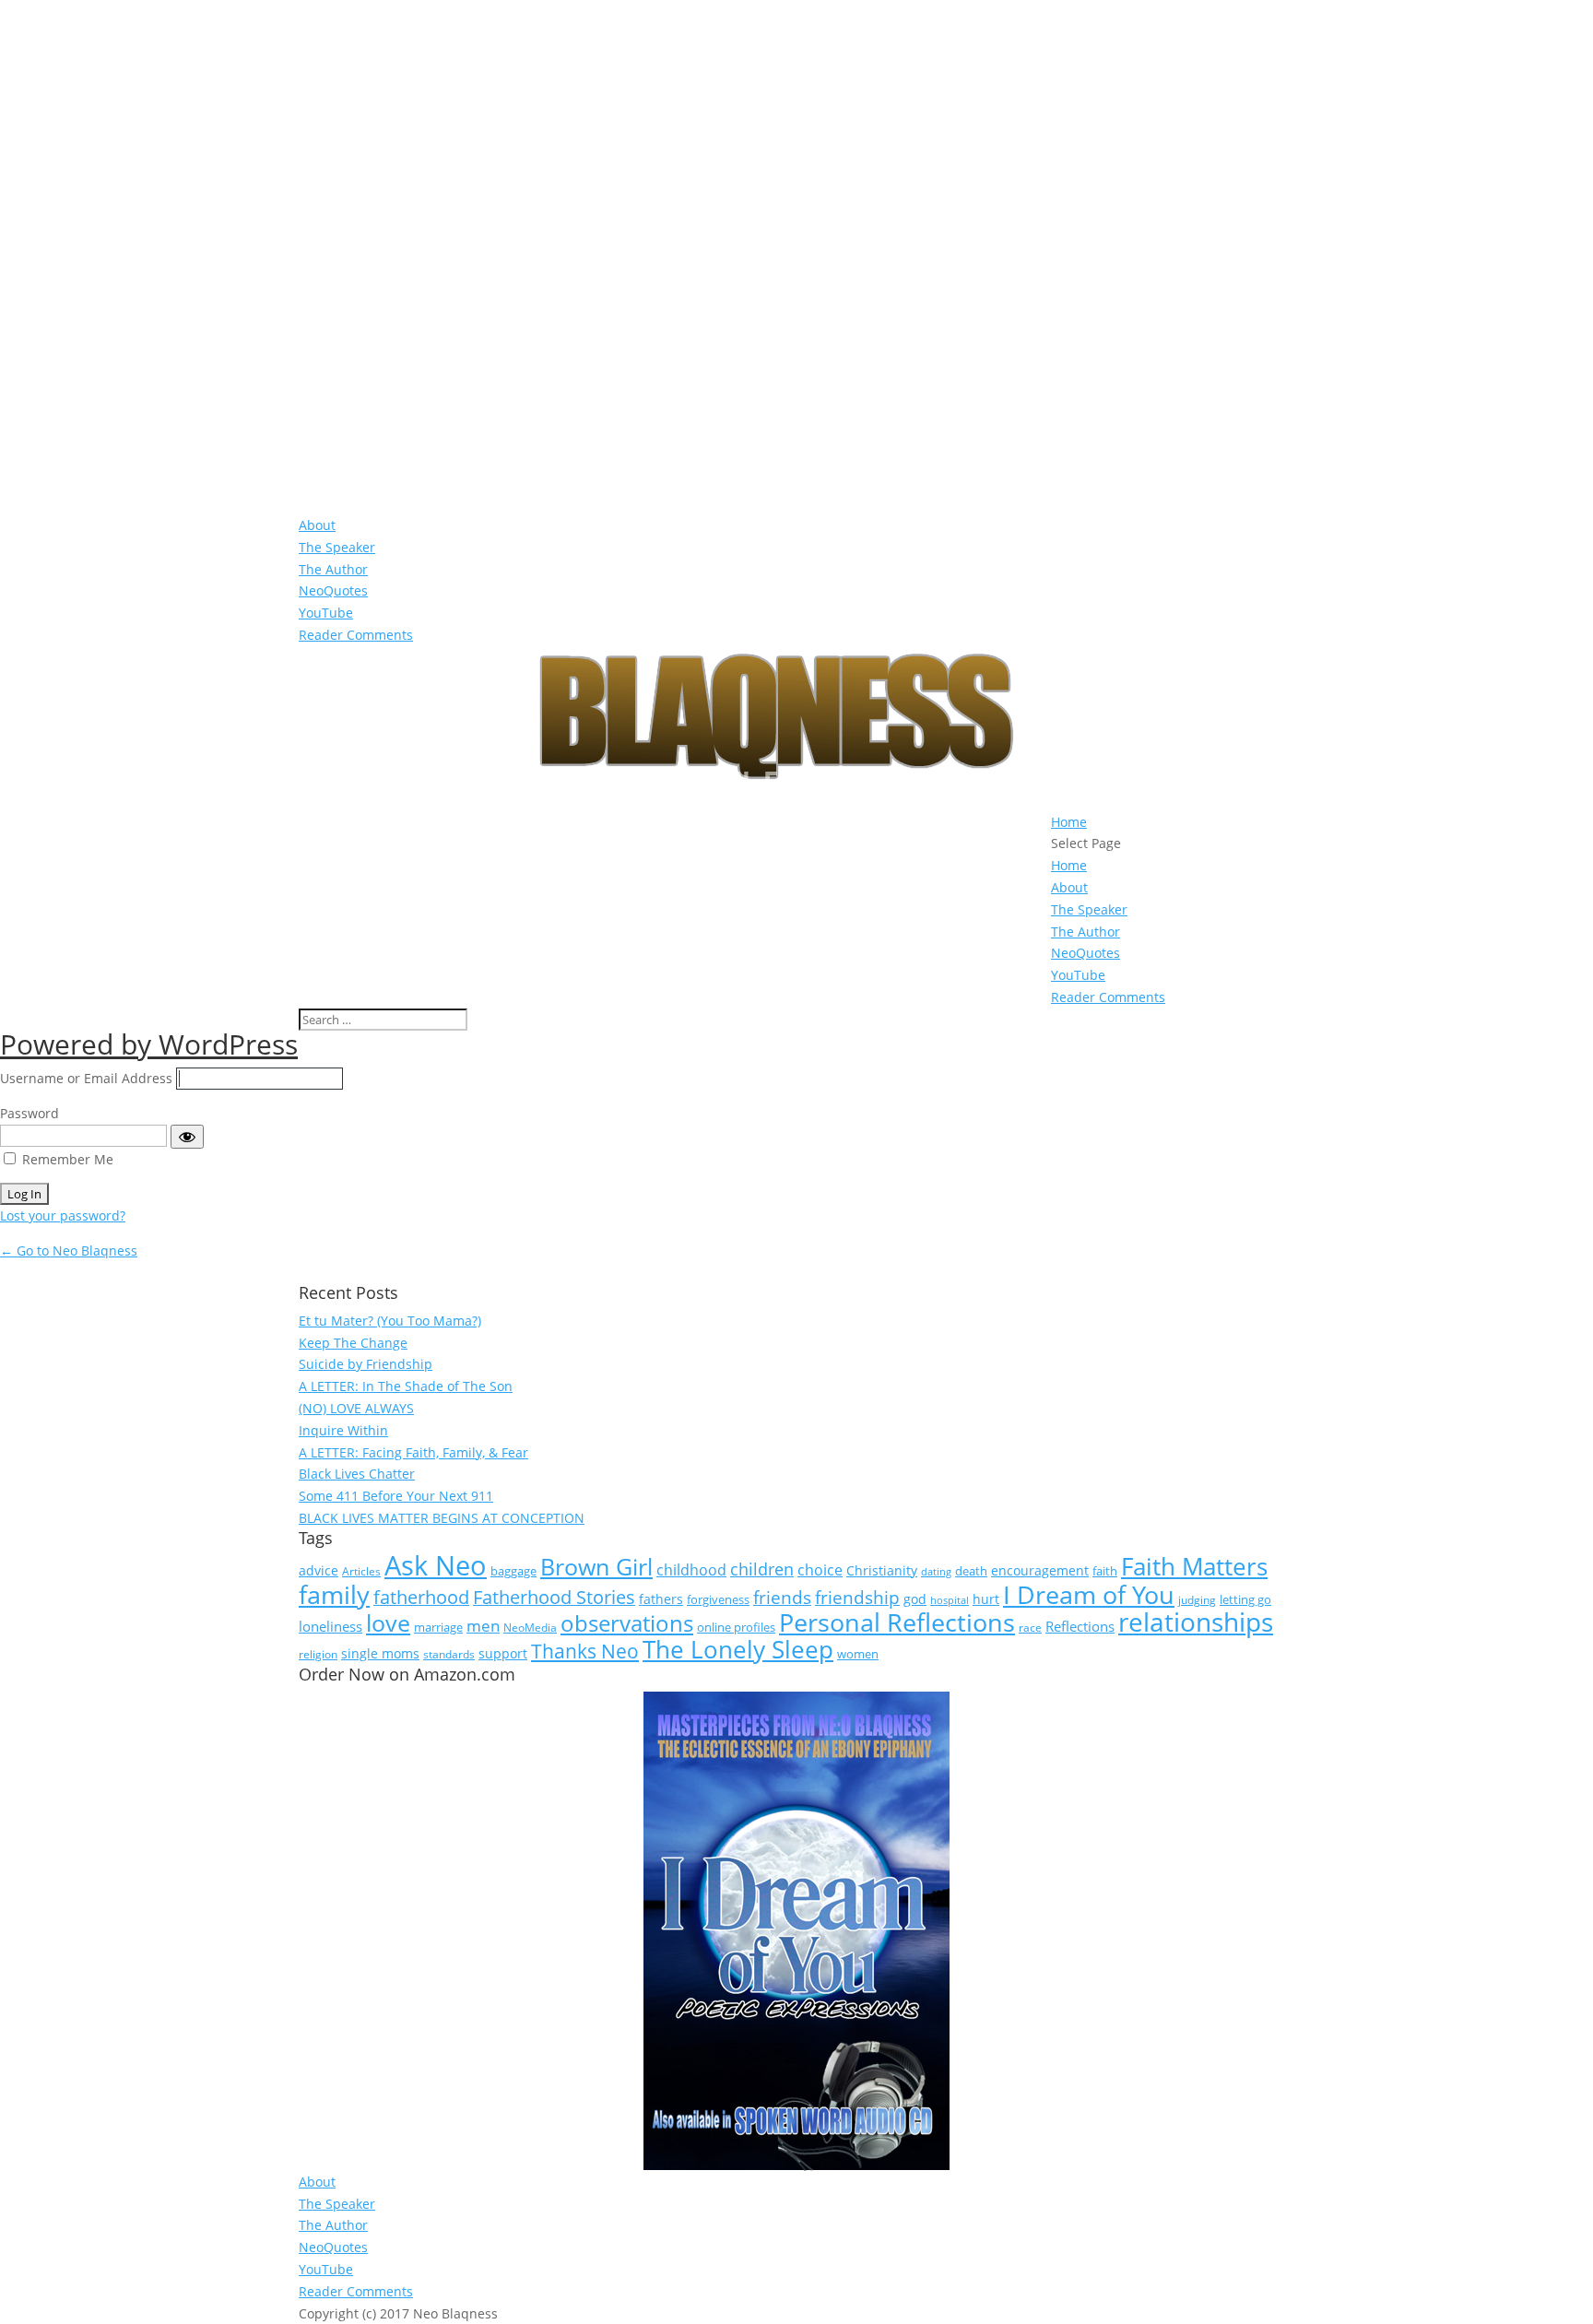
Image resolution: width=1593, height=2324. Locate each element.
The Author (333, 569)
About (317, 525)
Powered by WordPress (149, 1044)
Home (1069, 822)
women (858, 1654)
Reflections (1080, 1626)
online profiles (736, 1627)
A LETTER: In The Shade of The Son (406, 1386)
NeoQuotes (333, 590)
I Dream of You (1089, 1594)
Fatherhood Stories (554, 1597)
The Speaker (337, 547)
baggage (513, 1571)
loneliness (330, 1626)
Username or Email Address (86, 1078)
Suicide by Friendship (366, 1364)
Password (29, 1113)
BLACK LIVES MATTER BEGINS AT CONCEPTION (442, 1518)
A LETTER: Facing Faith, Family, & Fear (413, 1452)
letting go (1245, 1599)
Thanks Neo (585, 1651)
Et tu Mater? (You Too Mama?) (390, 1321)
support (503, 1653)
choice (820, 1570)
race (1030, 1628)
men (483, 1626)
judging (1197, 1600)
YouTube (326, 613)
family (334, 1594)
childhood (691, 1570)
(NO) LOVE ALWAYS (356, 1408)
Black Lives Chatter (357, 1474)
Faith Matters (1194, 1566)
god (915, 1599)
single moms (380, 1653)
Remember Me (68, 1159)
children (762, 1569)
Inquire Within (343, 1430)
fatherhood (421, 1597)
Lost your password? (63, 1215)
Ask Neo (436, 1565)
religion (318, 1654)
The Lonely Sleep (738, 1649)
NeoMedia (530, 1628)
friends (782, 1598)
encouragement (1040, 1570)
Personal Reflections (897, 1622)
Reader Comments (356, 635)
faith (1105, 1571)
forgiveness (718, 1599)
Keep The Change (353, 1343)
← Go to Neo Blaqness (69, 1250)
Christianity (882, 1570)
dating (936, 1572)
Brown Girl (596, 1566)
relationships (1196, 1622)
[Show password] (187, 1137)
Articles (361, 1571)
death (971, 1571)
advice (319, 1570)
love (388, 1622)
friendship (857, 1598)
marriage (438, 1627)
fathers (661, 1599)
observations (627, 1623)
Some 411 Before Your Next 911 (396, 1496)
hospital (950, 1600)
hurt (986, 1599)
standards (449, 1654)
